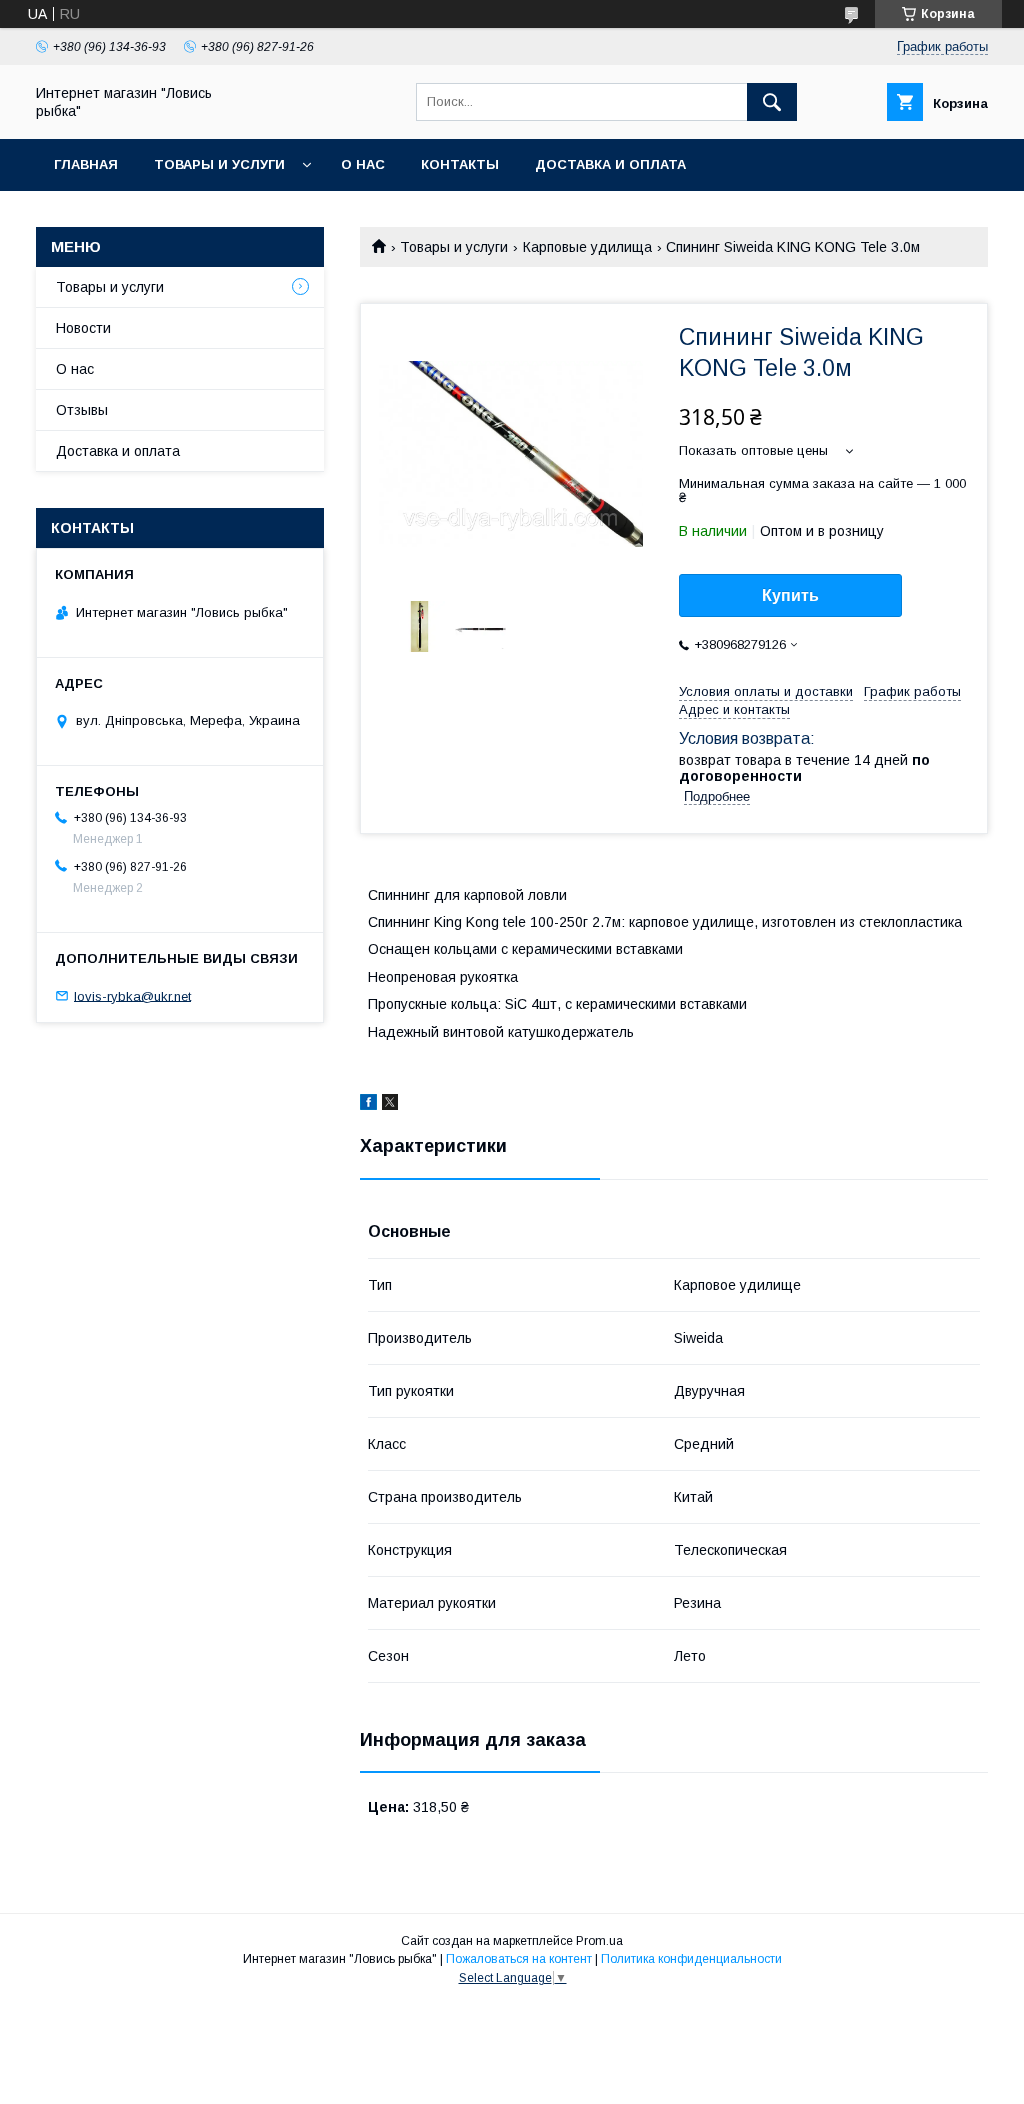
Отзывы (82, 410)
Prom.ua (599, 1941)
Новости (83, 328)
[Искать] (772, 102)
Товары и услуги (219, 164)
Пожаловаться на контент (519, 1959)
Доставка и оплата (610, 164)
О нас (363, 164)
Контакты (460, 164)
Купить (790, 595)
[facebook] (368, 1105)
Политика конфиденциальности (691, 1959)
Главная (86, 164)
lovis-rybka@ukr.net (132, 995)
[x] (390, 1105)
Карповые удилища (587, 247)
